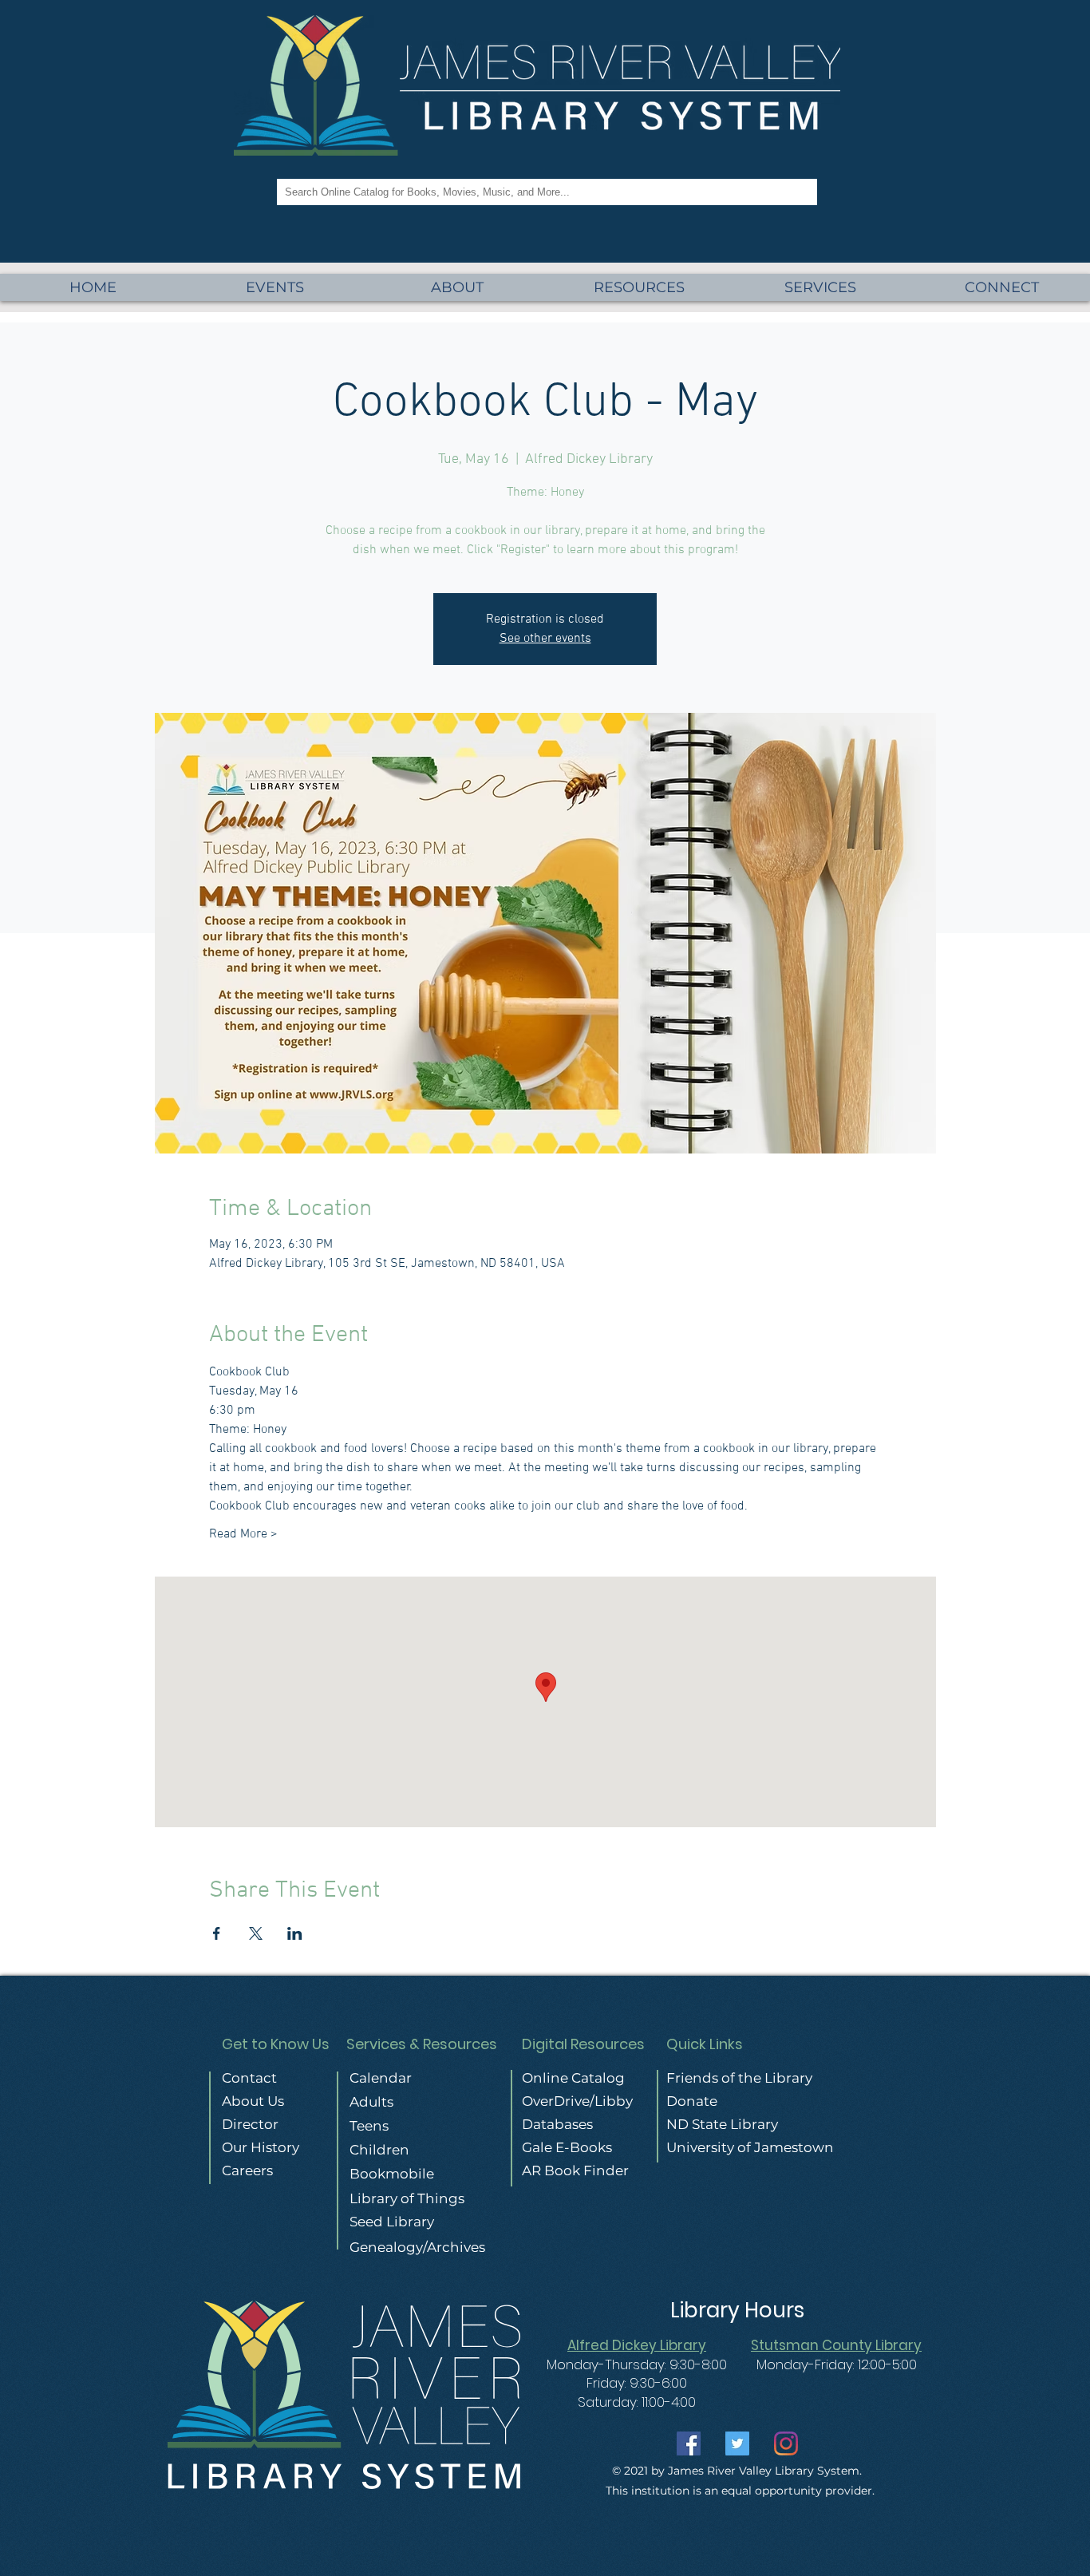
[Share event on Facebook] (217, 1933)
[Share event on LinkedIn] (295, 1933)
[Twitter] (737, 2443)
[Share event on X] (256, 1933)
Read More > (243, 1534)
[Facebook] (689, 2443)
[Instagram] (786, 2443)
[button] (820, 287)
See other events (545, 639)
